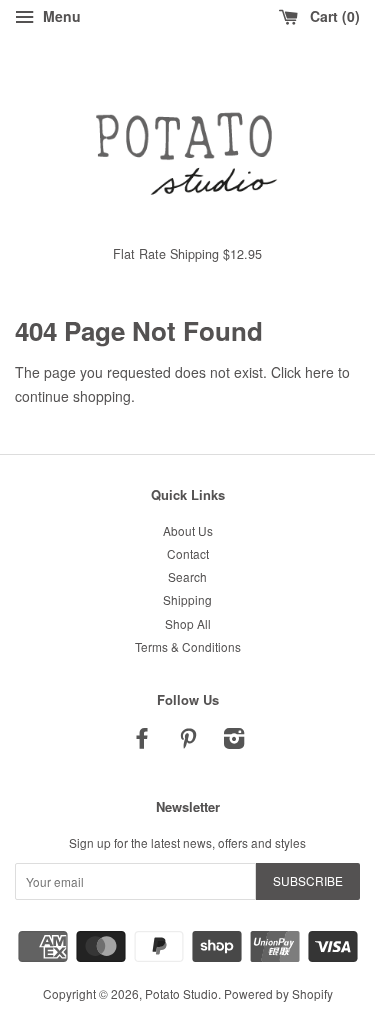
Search (187, 576)
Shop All (188, 623)
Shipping (187, 599)
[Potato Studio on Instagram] (234, 741)
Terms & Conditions (188, 646)
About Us (188, 530)
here (319, 372)
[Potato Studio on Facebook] (142, 741)
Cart (330, 16)
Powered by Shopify (278, 993)
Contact (188, 553)
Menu (60, 16)
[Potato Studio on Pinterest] (188, 741)
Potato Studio (181, 993)
